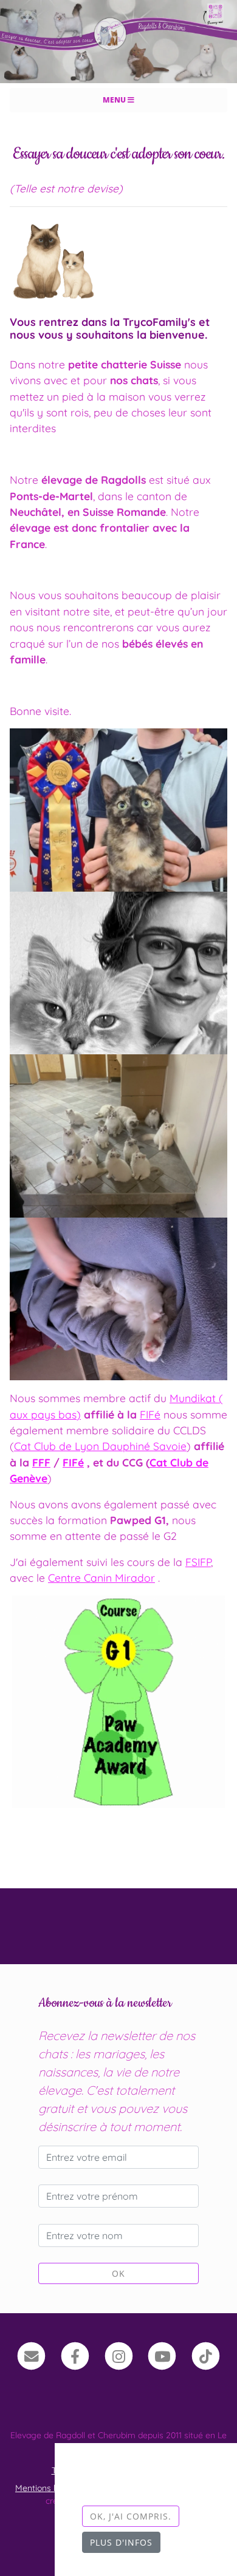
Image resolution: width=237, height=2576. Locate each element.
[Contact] (31, 2355)
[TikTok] (206, 2355)
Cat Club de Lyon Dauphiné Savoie (100, 1446)
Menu (115, 100)
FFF (41, 1462)
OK (118, 2273)
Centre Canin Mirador (101, 1578)
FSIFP (198, 1562)
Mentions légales (48, 2488)
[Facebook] (75, 2355)
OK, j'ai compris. (131, 2516)
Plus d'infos (121, 2542)
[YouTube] (162, 2355)
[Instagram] (119, 2355)
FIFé (150, 1414)
